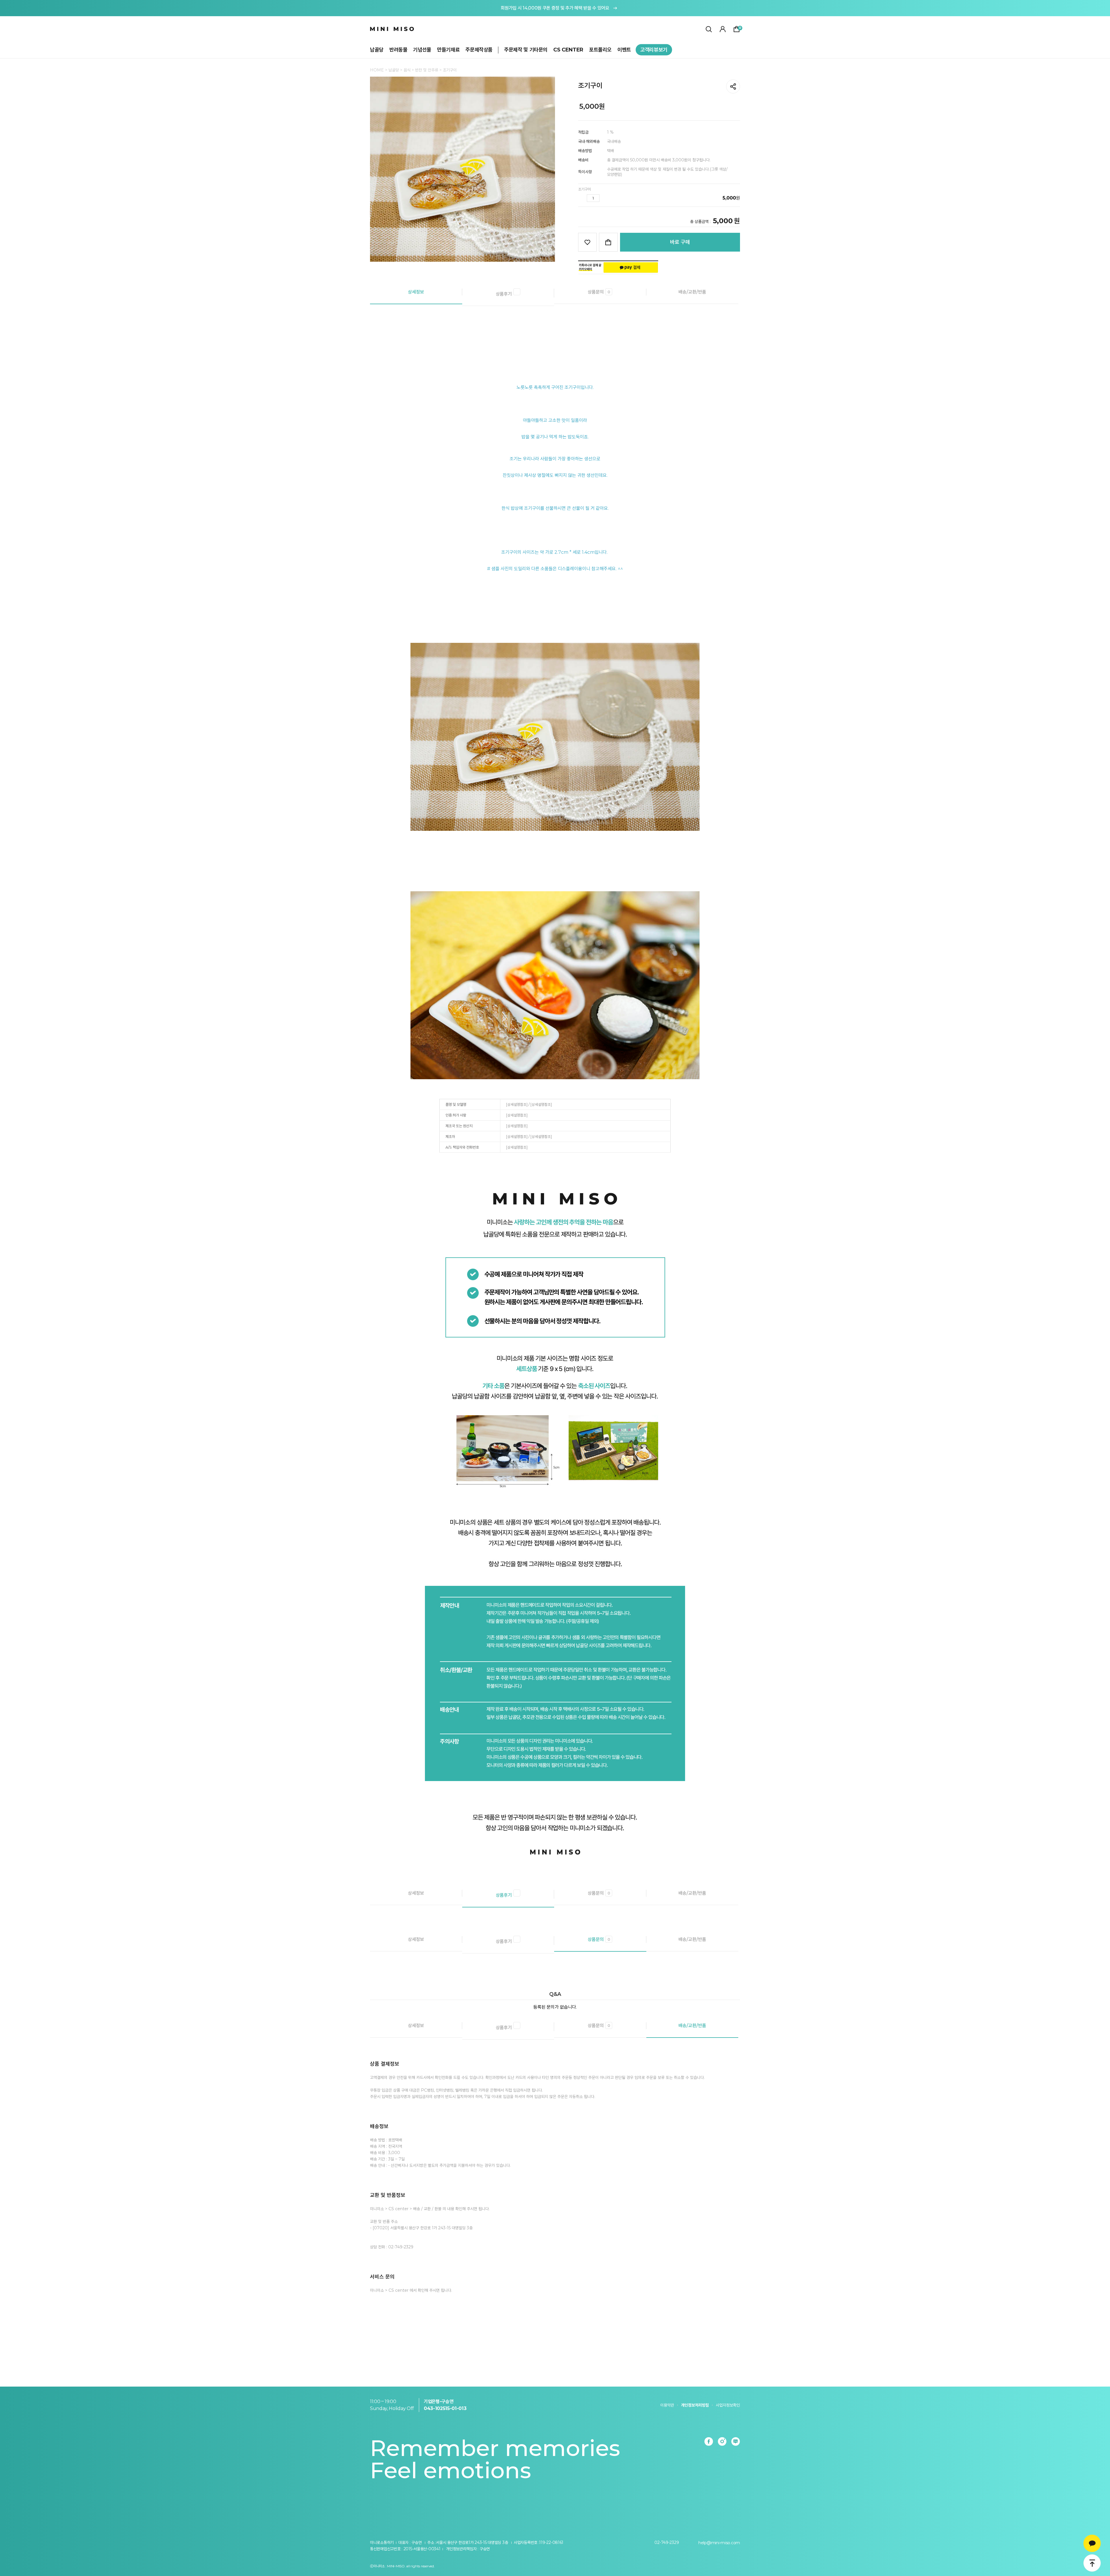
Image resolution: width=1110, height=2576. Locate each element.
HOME (377, 70)
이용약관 (667, 2405)
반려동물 (398, 50)
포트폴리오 (600, 50)
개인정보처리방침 (695, 2405)
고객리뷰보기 (654, 50)
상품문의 (599, 292)
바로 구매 (680, 242)
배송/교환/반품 (692, 292)
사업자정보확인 (728, 2405)
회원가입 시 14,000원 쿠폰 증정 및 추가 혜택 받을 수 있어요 (555, 8)
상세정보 (416, 292)
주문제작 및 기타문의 (526, 50)
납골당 (377, 50)
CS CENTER (568, 50)
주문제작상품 (479, 50)
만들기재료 (448, 50)
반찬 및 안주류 (427, 70)
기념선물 (422, 50)
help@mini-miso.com (719, 2543)
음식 (408, 70)
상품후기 (504, 294)
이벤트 (624, 50)
